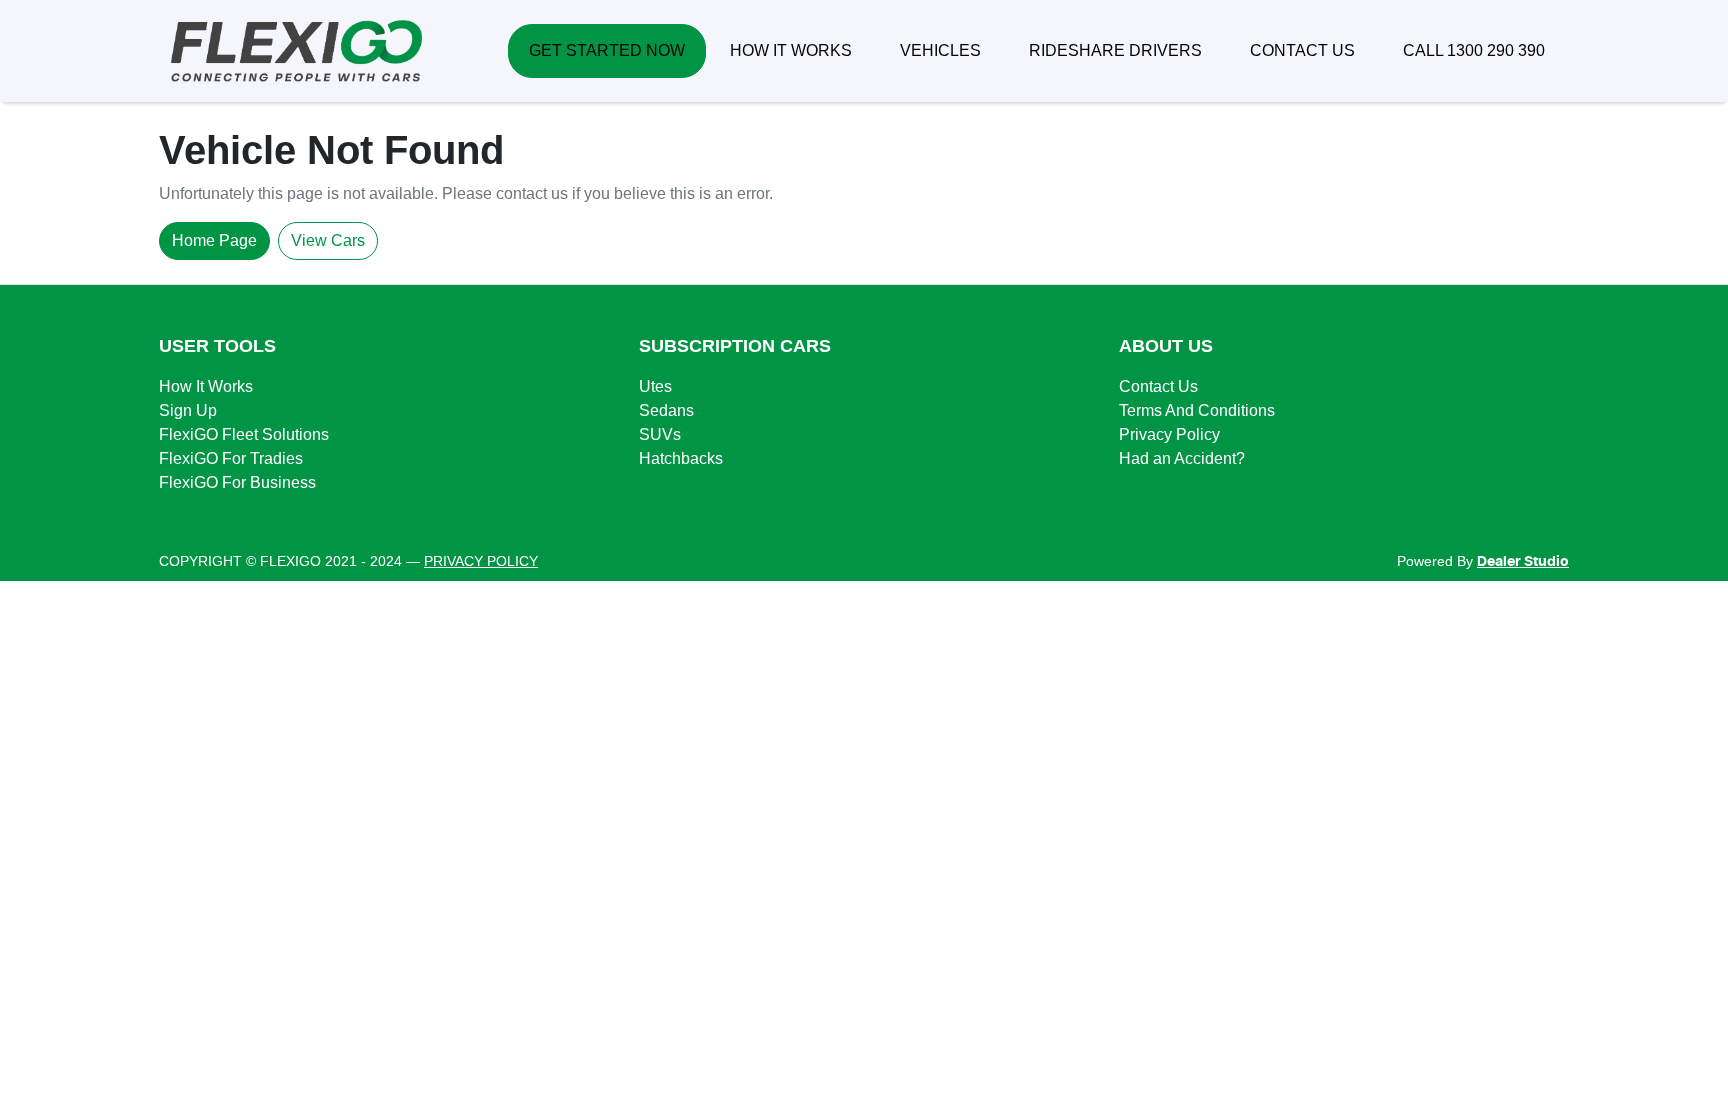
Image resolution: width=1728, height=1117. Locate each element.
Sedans (666, 410)
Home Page (214, 240)
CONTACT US (1302, 50)
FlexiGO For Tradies (231, 458)
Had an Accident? (1182, 458)
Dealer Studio (1523, 562)
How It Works (206, 386)
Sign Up (188, 410)
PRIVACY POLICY (481, 561)
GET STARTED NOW (607, 50)
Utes (655, 386)
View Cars (328, 240)
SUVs (660, 434)
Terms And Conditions (1197, 410)
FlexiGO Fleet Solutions (244, 434)
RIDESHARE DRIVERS (1115, 50)
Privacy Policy (1169, 434)
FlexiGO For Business (237, 482)
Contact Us (1158, 386)
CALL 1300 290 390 (1474, 50)
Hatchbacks (681, 458)
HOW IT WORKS (791, 50)
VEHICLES (940, 50)
